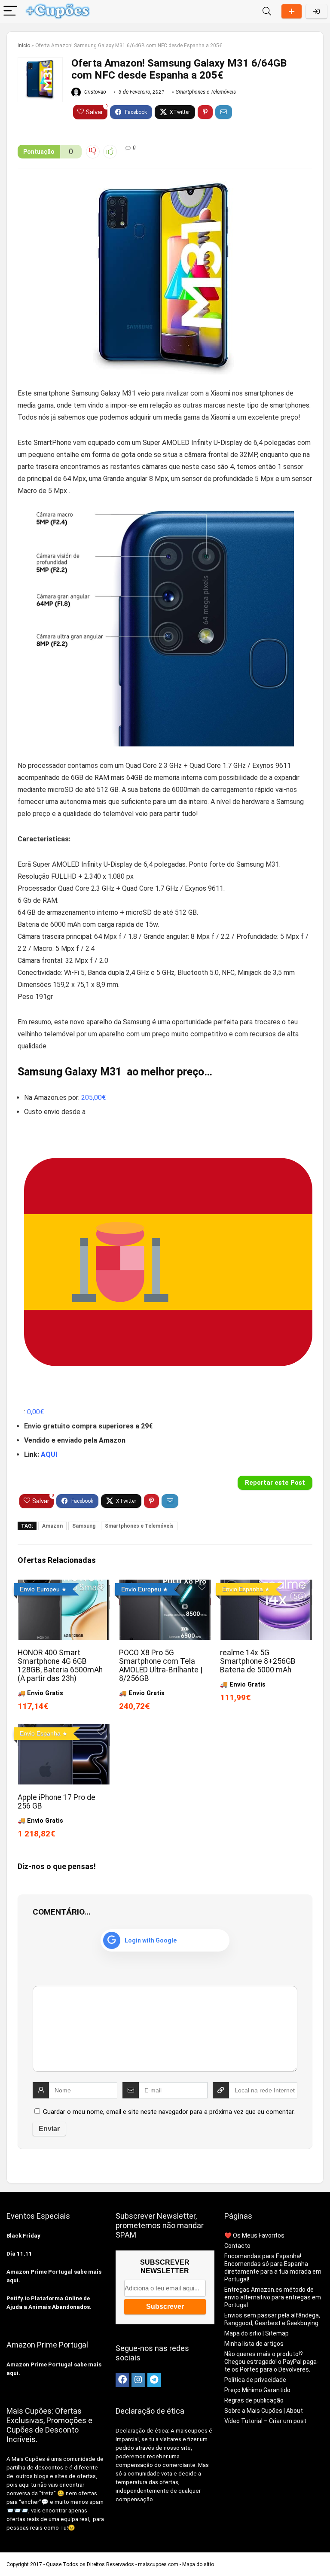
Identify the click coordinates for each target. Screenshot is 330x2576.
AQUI (49, 1454)
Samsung (84, 1526)
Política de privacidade (255, 2380)
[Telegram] (154, 2380)
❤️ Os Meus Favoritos (254, 2235)
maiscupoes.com (158, 2564)
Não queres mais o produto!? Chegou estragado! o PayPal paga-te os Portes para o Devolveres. (272, 2362)
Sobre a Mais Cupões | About (264, 2411)
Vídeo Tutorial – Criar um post (265, 2421)
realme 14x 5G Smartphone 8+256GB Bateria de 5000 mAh (258, 1661)
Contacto (237, 2246)
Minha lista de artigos (254, 2344)
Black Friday (23, 2236)
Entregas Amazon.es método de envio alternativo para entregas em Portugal (273, 2297)
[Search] (267, 11)
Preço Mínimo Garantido (257, 2390)
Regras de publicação (254, 2400)
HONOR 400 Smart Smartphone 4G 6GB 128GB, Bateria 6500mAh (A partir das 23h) (60, 1666)
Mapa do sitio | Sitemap (257, 2333)
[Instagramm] (138, 2380)
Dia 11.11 (19, 2254)
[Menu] (10, 11)
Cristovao (95, 92)
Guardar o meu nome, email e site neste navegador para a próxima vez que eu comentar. (169, 2112)
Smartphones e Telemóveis (206, 92)
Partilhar (292, 11)
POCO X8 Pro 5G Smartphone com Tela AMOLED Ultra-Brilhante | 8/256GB (161, 1666)
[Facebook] (122, 2380)
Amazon (52, 1526)
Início (24, 46)
